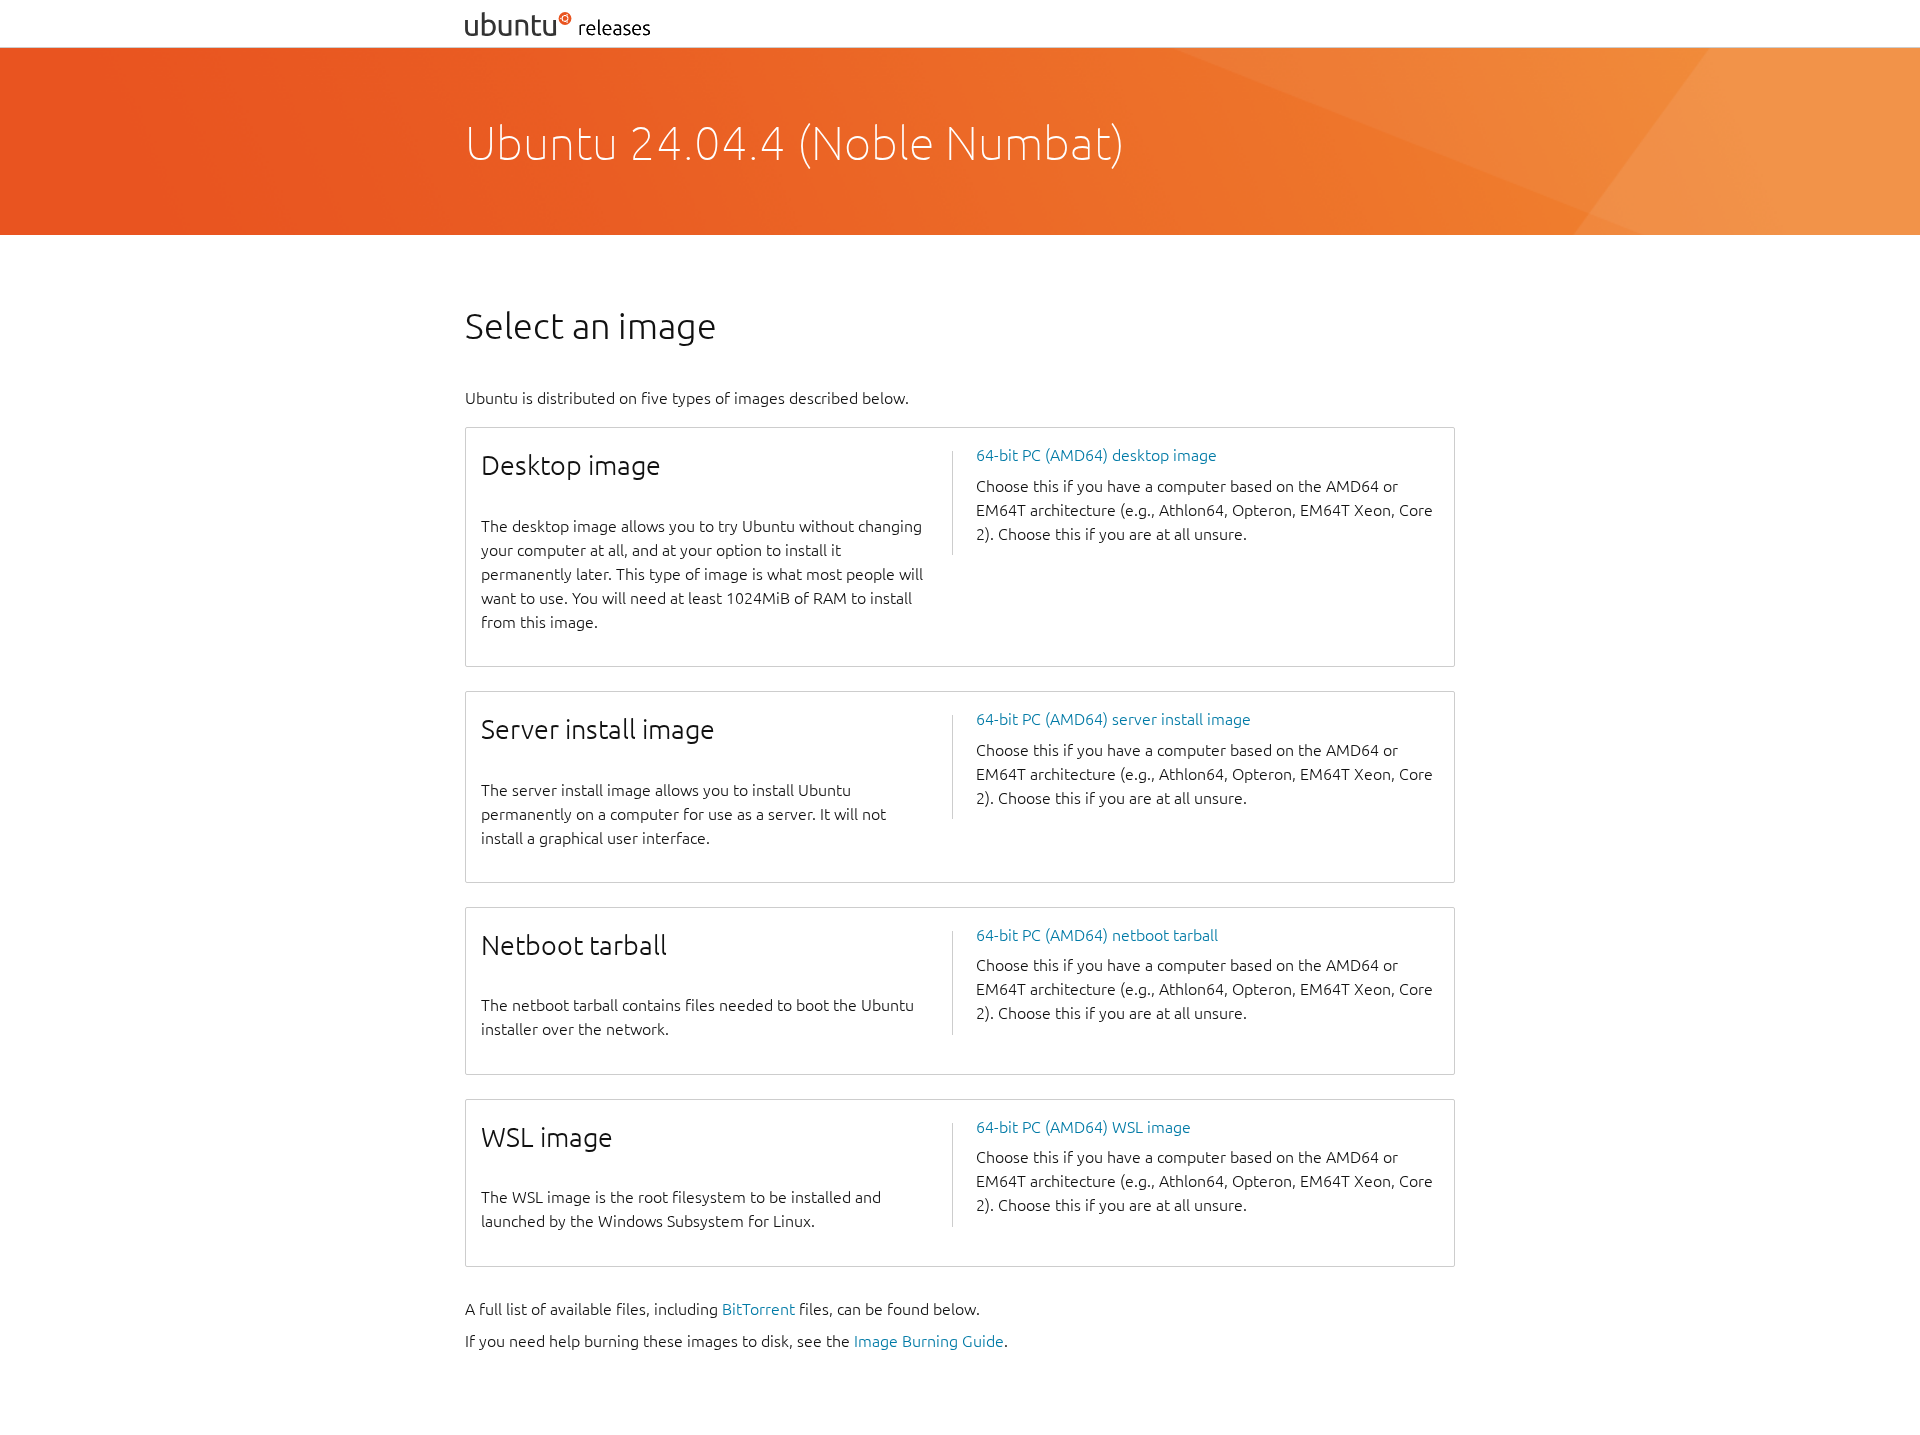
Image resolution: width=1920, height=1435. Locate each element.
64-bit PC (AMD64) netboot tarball (1097, 935)
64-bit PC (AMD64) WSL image (1083, 1127)
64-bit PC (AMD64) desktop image (1096, 455)
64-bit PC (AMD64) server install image (1113, 719)
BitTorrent (758, 1309)
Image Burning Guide (929, 1341)
